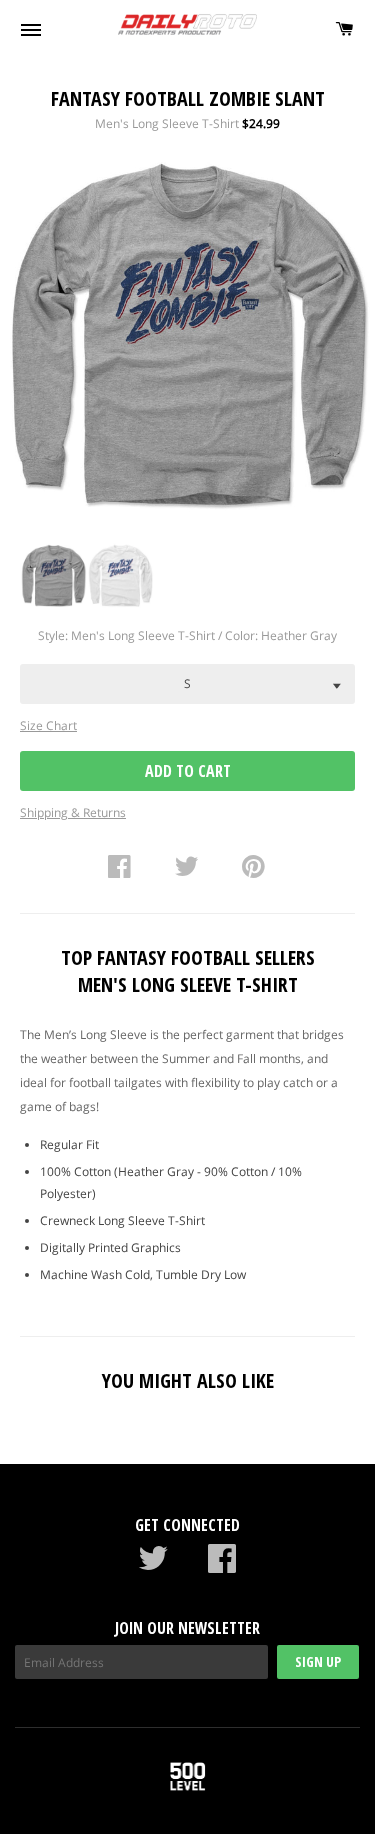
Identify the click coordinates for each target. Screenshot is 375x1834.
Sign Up (318, 1661)
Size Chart (48, 725)
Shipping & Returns (73, 812)
